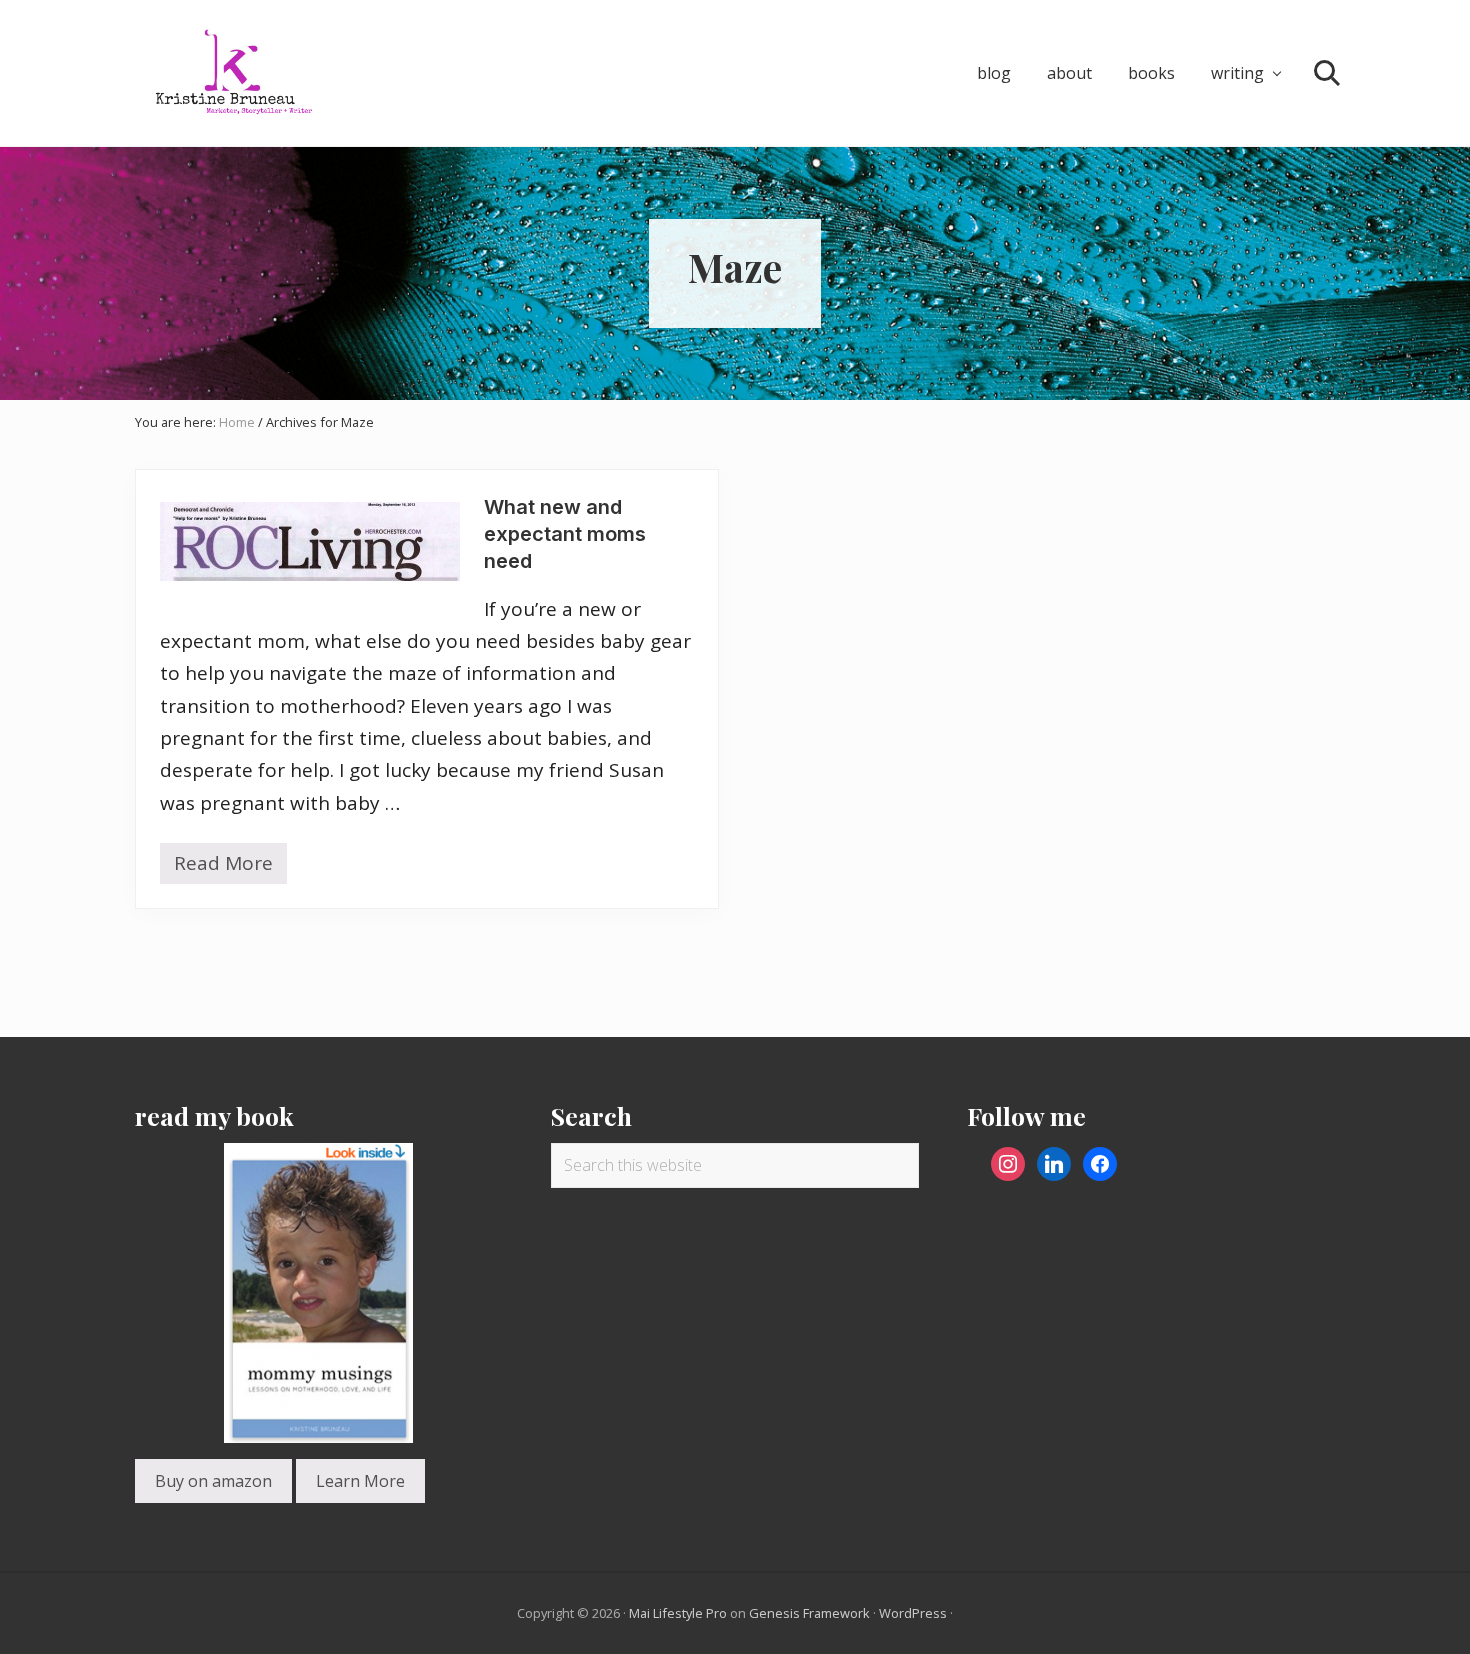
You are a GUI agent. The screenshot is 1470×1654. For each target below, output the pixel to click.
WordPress (913, 1613)
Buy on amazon (213, 1481)
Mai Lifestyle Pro (678, 1613)
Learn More (360, 1481)
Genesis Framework (809, 1613)
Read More (223, 867)
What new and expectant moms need (565, 534)
